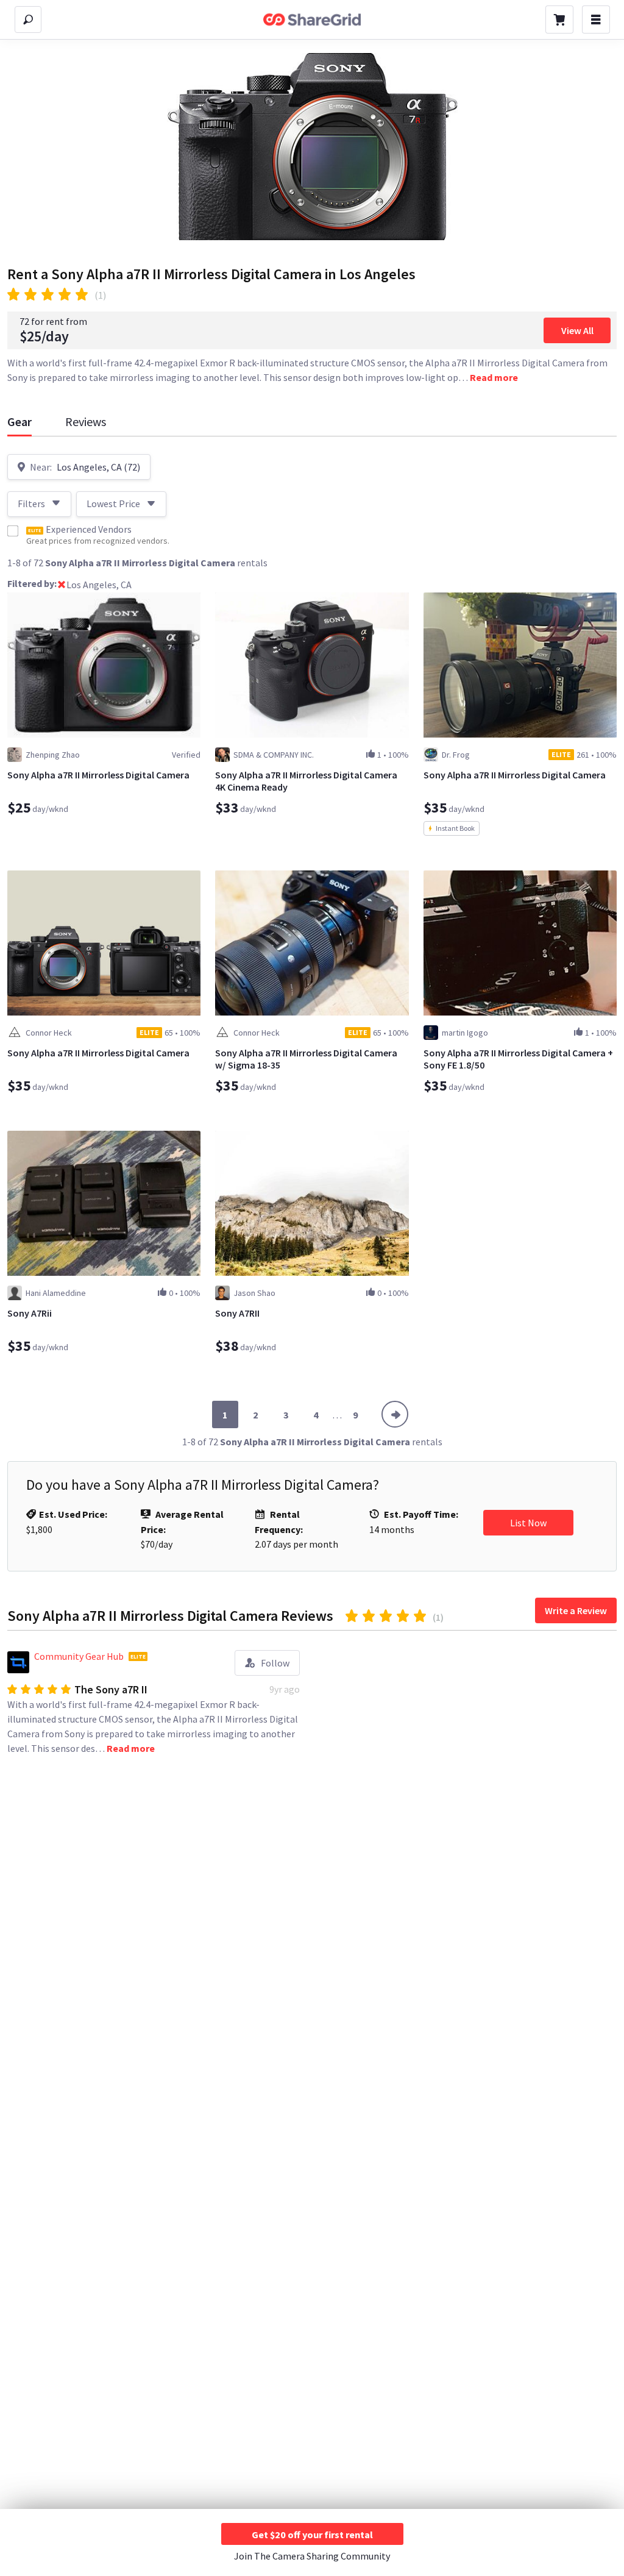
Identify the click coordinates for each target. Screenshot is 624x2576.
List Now (528, 1523)
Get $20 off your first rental (312, 2535)
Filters (31, 503)
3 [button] (286, 1415)
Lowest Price (113, 503)
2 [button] (255, 1415)
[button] (62, 586)
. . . (337, 1415)
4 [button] (316, 1415)
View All (577, 330)
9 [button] (355, 1415)
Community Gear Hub (79, 1656)
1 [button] (225, 1415)
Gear (19, 422)
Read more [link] (494, 377)
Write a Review (576, 1610)
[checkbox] (13, 531)
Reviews (86, 422)
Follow (275, 1663)
